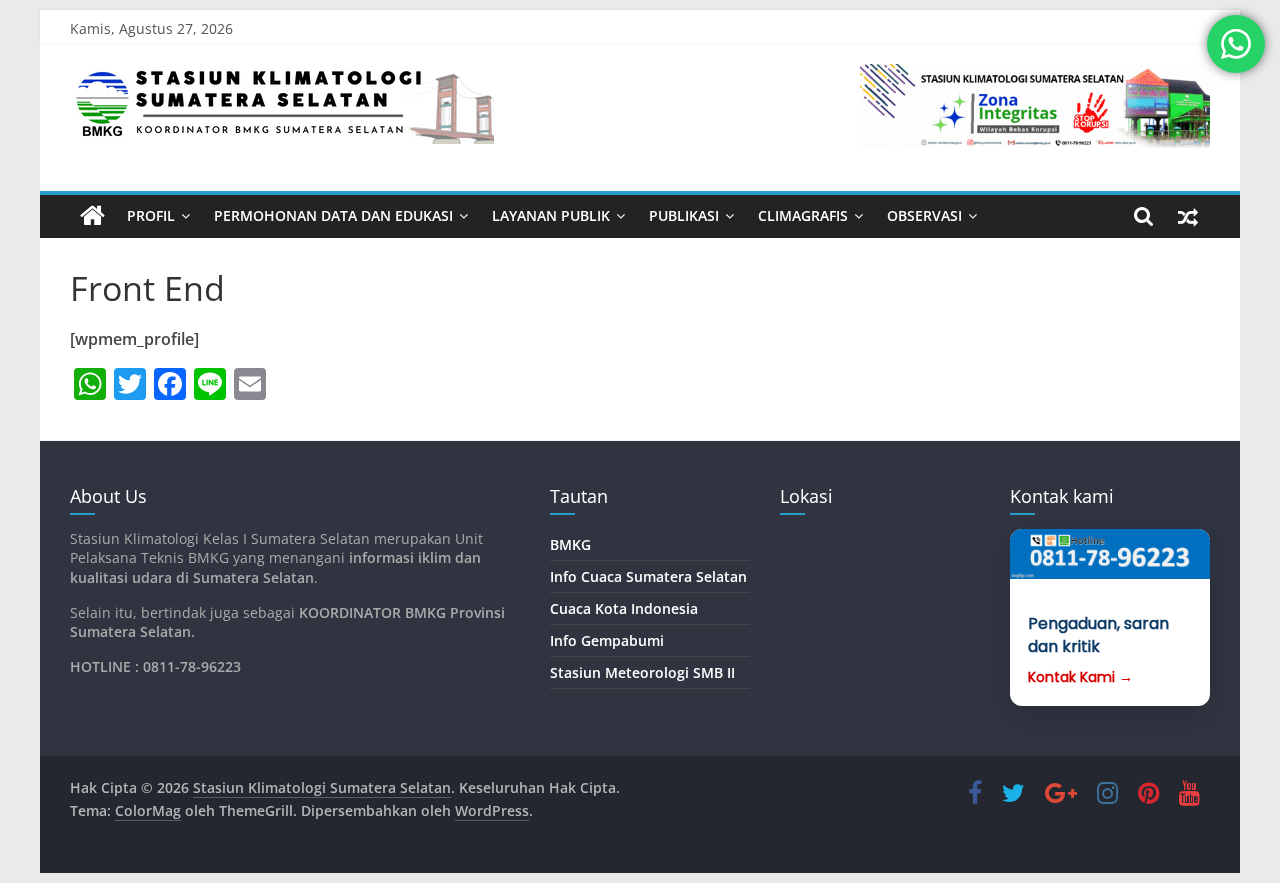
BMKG (570, 544)
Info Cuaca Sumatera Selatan (648, 576)
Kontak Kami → (1080, 677)
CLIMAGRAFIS (803, 215)
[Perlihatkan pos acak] (1188, 216)
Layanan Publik (551, 215)
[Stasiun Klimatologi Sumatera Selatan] (92, 216)
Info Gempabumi (607, 640)
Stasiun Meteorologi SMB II (642, 672)
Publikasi (684, 215)
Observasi (924, 215)
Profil (151, 215)
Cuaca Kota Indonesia (624, 608)
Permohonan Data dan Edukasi (333, 215)
